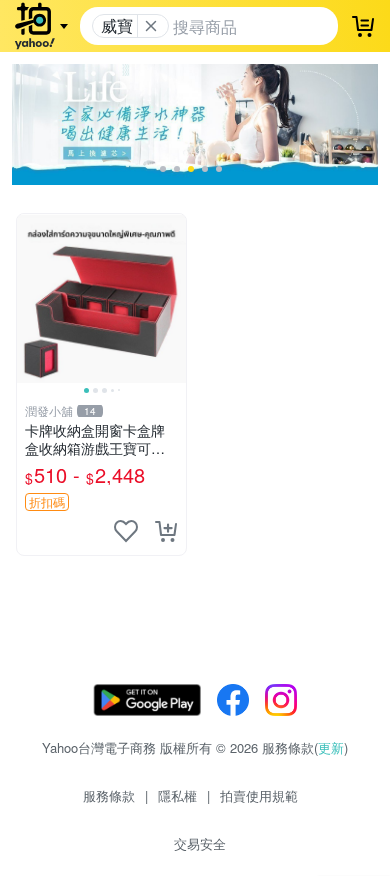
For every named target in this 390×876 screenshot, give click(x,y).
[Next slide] (173, 298)
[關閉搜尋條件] (151, 26)
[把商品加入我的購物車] (166, 531)
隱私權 (177, 795)
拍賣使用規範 (259, 795)
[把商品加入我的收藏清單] (126, 531)
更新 (331, 747)
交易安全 (200, 843)
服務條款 (109, 795)
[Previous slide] (30, 298)
